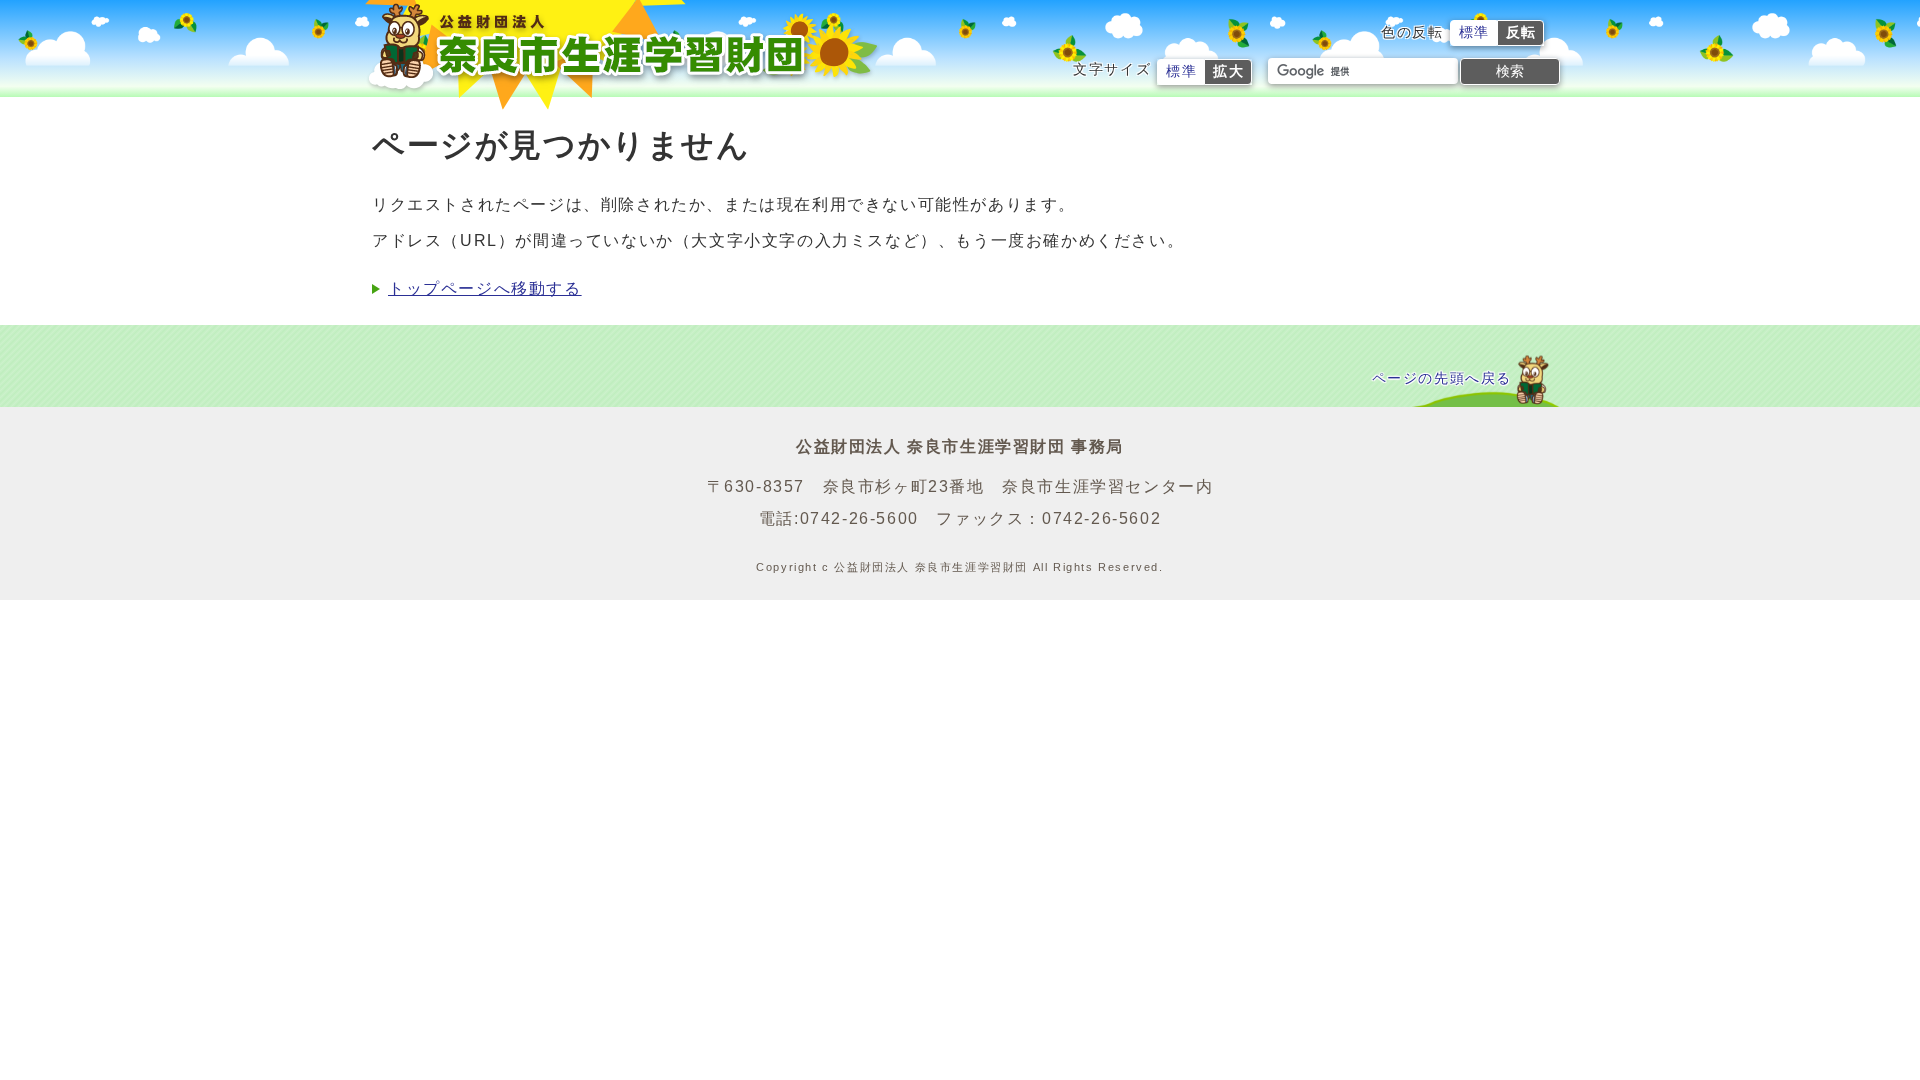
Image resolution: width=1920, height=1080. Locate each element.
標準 (1474, 32)
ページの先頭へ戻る (1442, 378)
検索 (1510, 71)
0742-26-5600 (859, 518)
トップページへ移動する (485, 288)
